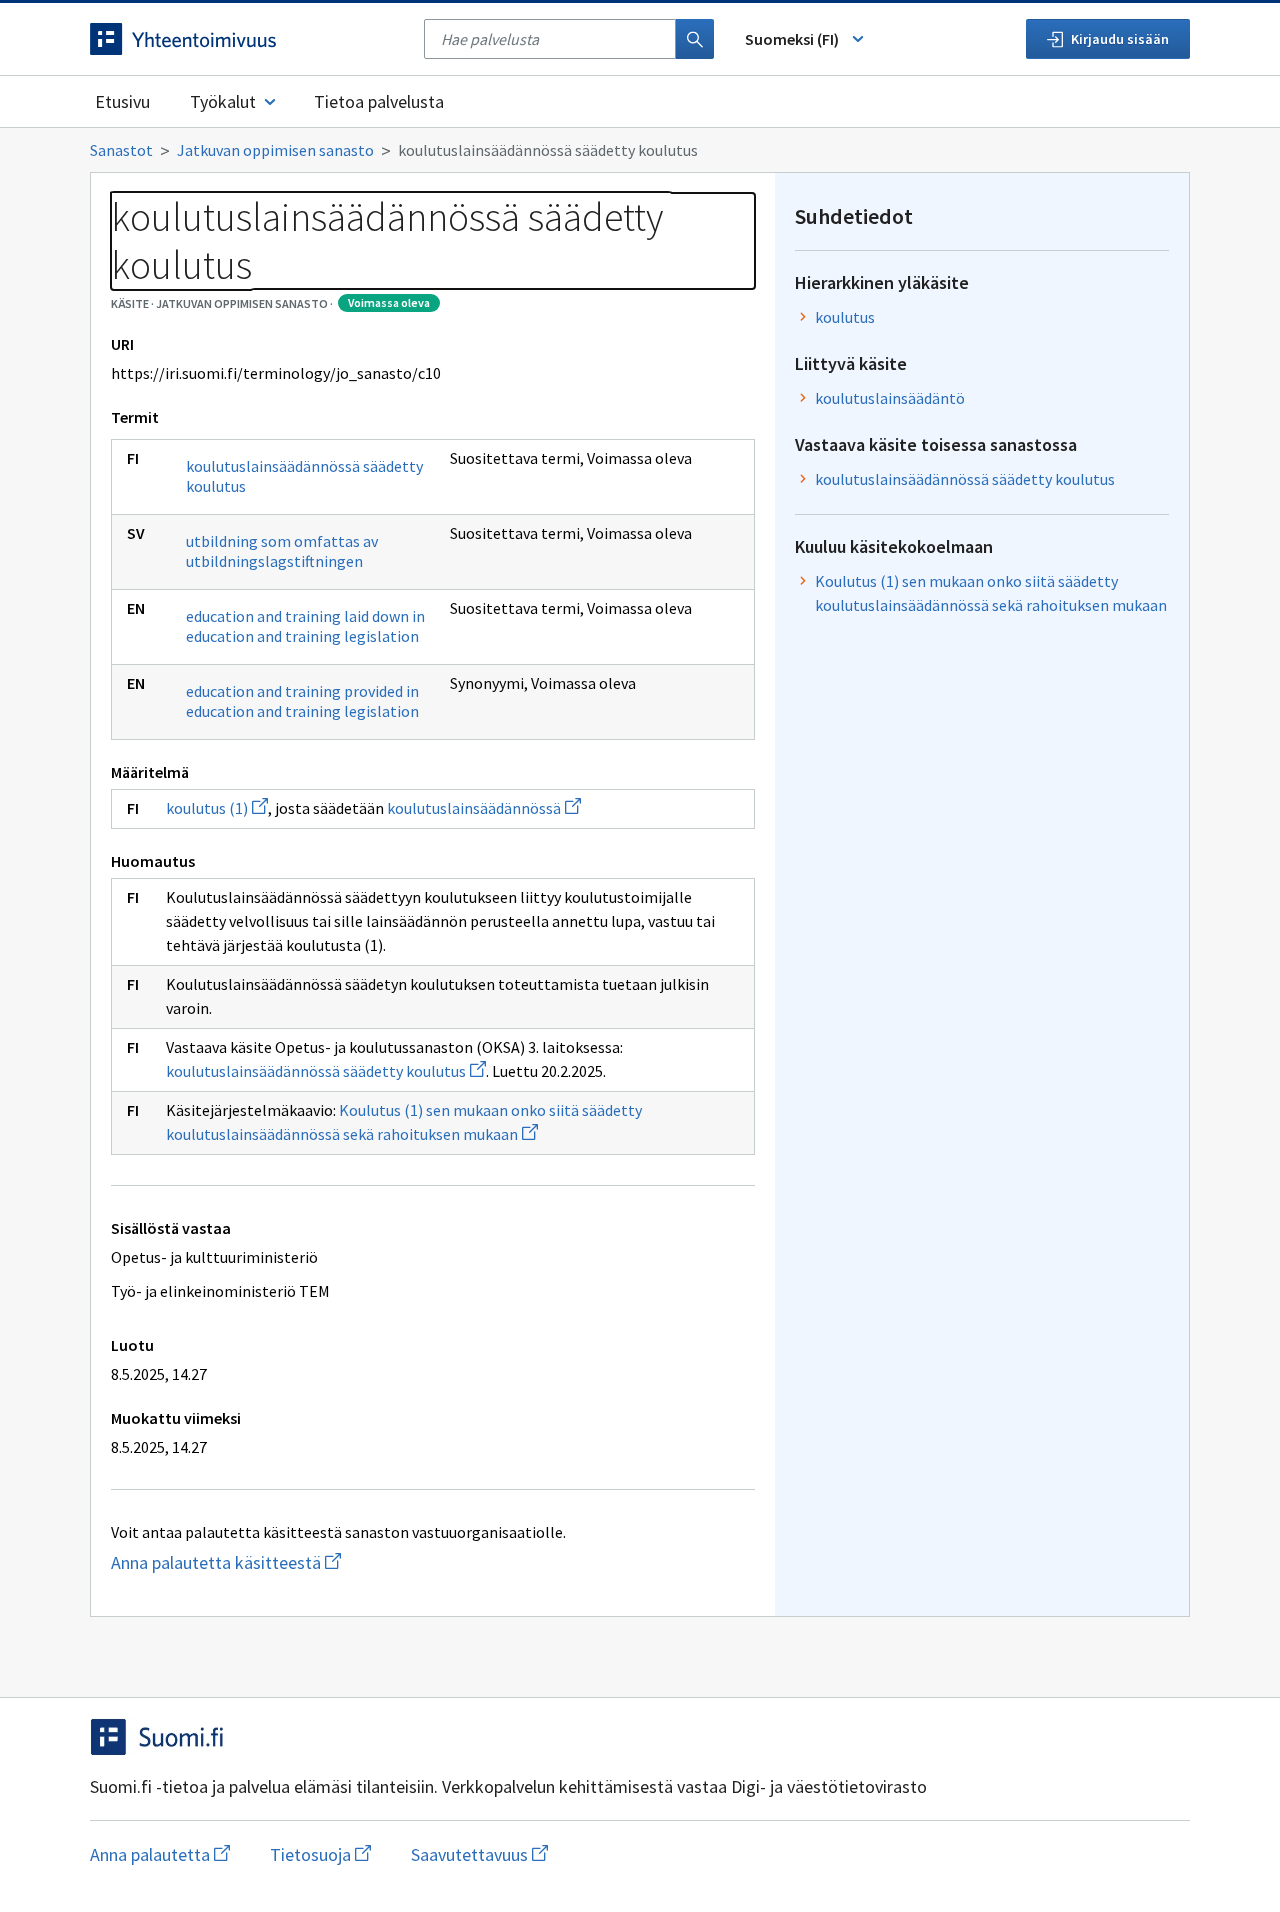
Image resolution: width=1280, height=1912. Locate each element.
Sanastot (121, 150)
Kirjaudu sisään (1120, 39)
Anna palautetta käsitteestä (265, 1562)
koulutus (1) (217, 808)
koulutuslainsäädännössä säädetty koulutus (304, 476)
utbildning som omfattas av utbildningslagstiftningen (282, 551)
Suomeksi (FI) (792, 39)
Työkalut (223, 101)
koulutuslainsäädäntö (890, 398)
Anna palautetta (160, 1854)
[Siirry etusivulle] (247, 39)
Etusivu (122, 101)
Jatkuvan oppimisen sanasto (275, 150)
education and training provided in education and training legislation (302, 701)
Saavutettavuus (479, 1854)
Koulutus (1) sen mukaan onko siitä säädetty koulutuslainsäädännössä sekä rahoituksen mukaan (991, 593)
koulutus (845, 317)
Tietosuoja (320, 1854)
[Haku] (695, 39)
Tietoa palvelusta (379, 101)
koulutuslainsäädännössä (484, 808)
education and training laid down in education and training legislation (305, 626)
